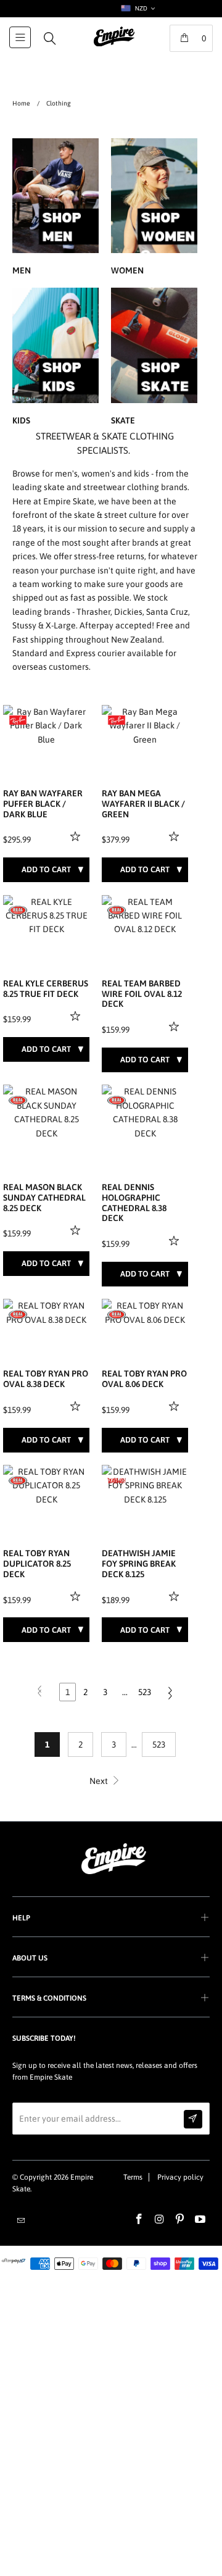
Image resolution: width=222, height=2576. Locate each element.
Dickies (128, 612)
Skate (154, 358)
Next (100, 1781)
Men (55, 209)
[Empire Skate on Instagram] (160, 2220)
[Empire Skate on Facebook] (139, 2220)
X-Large (61, 625)
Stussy (24, 625)
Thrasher (93, 612)
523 (145, 1692)
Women (154, 209)
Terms (133, 2177)
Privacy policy (180, 2177)
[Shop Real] (18, 911)
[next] (78, 726)
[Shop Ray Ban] (18, 720)
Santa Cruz (167, 612)
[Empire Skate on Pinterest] (180, 2220)
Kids (55, 358)
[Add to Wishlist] (77, 836)
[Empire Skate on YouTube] (200, 2220)
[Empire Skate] (114, 45)
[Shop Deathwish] (117, 1480)
